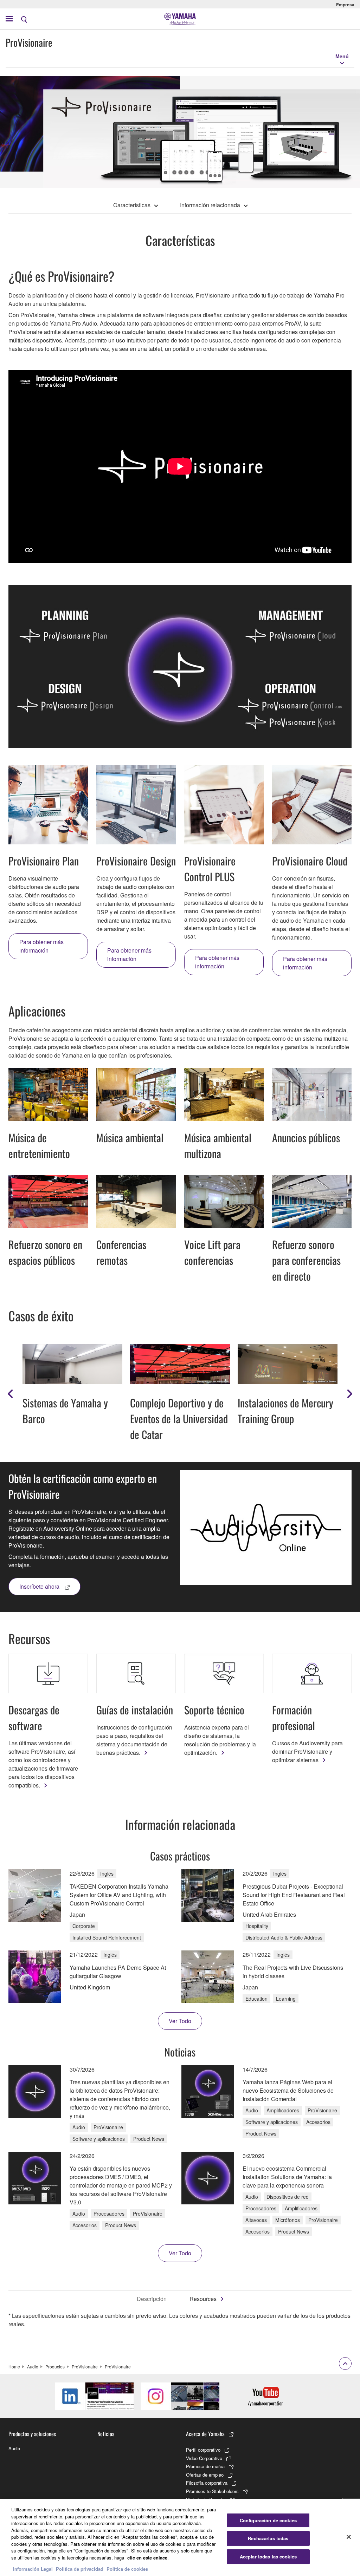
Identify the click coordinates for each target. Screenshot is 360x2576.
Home (14, 2366)
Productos (55, 2366)
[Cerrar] (349, 2537)
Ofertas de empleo (205, 2475)
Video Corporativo (204, 2458)
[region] (180, 2538)
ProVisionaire (85, 2366)
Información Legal (33, 2569)
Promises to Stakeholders (212, 2491)
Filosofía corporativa (207, 2483)
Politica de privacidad (80, 2569)
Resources (203, 2299)
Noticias (106, 2434)
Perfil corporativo (203, 2450)
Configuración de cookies (268, 2520)
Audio (33, 2366)
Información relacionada (210, 205)
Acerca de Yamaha (205, 2434)
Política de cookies (127, 2569)
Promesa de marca (205, 2466)
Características (132, 205)
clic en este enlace (147, 2558)
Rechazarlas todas (268, 2538)
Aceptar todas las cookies (268, 2557)
